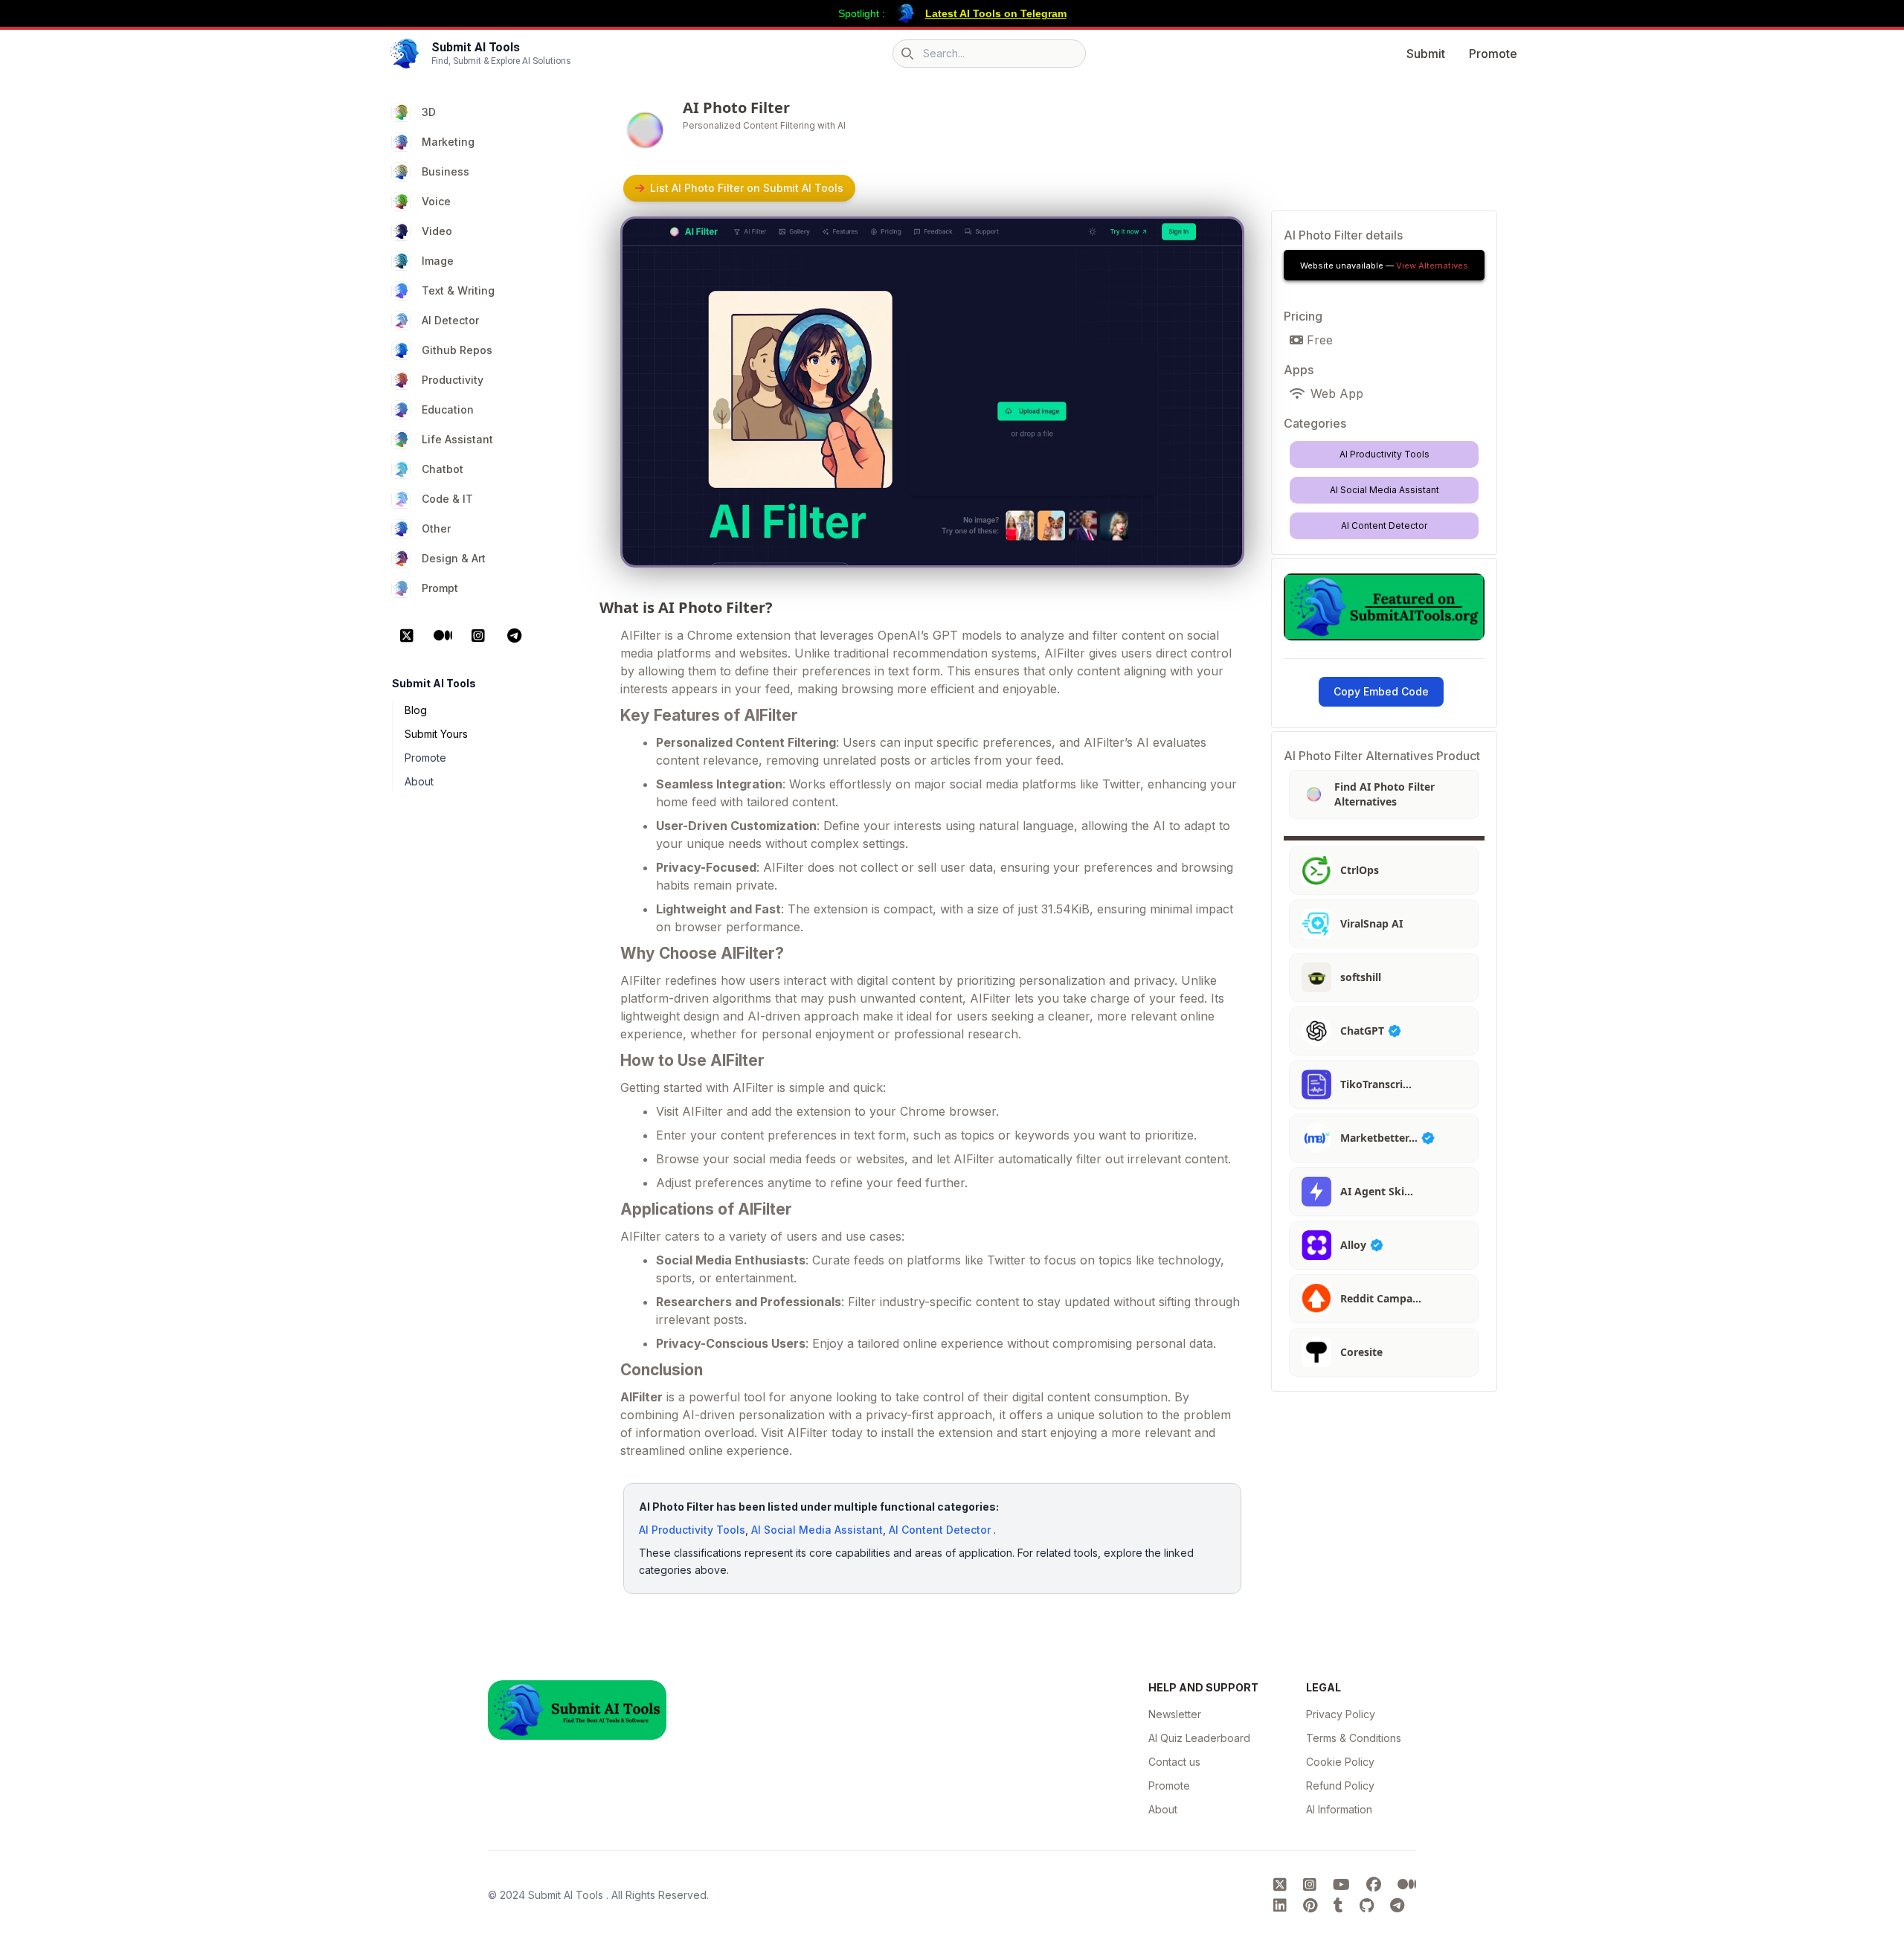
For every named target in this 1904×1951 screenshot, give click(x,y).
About (419, 781)
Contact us (1174, 1762)
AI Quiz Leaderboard (1199, 1738)
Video (437, 231)
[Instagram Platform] (478, 636)
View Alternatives (1432, 266)
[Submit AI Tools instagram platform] (1312, 1885)
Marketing (448, 142)
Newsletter (1175, 1714)
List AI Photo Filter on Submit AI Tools (747, 188)
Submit (1426, 54)
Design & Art (454, 558)
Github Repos (457, 350)
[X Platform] (407, 636)
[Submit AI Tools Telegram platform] (1397, 1906)
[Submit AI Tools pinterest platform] (1312, 1906)
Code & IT (447, 499)
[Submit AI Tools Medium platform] (1407, 1885)
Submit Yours (436, 734)
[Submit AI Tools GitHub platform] (1369, 1906)
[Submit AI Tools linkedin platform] (1282, 1906)
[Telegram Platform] (514, 636)
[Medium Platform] (443, 636)
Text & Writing (458, 290)
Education (448, 409)
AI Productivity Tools (692, 1530)
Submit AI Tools (567, 1895)
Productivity (453, 380)
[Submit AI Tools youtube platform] (1344, 1885)
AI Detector (450, 320)
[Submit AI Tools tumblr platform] (1341, 1906)
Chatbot (443, 469)
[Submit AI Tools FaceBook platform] (1376, 1885)
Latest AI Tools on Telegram (996, 13)
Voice (436, 201)
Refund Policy (1340, 1786)
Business (446, 171)
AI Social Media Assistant (817, 1530)
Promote (1493, 54)
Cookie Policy (1340, 1762)
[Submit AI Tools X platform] (1282, 1885)
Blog (416, 710)
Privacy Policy (1341, 1714)
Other (436, 528)
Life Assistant (457, 439)
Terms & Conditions (1354, 1738)
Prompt (440, 588)
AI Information (1339, 1809)
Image (438, 261)
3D (429, 112)
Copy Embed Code (1381, 691)
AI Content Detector (940, 1530)
